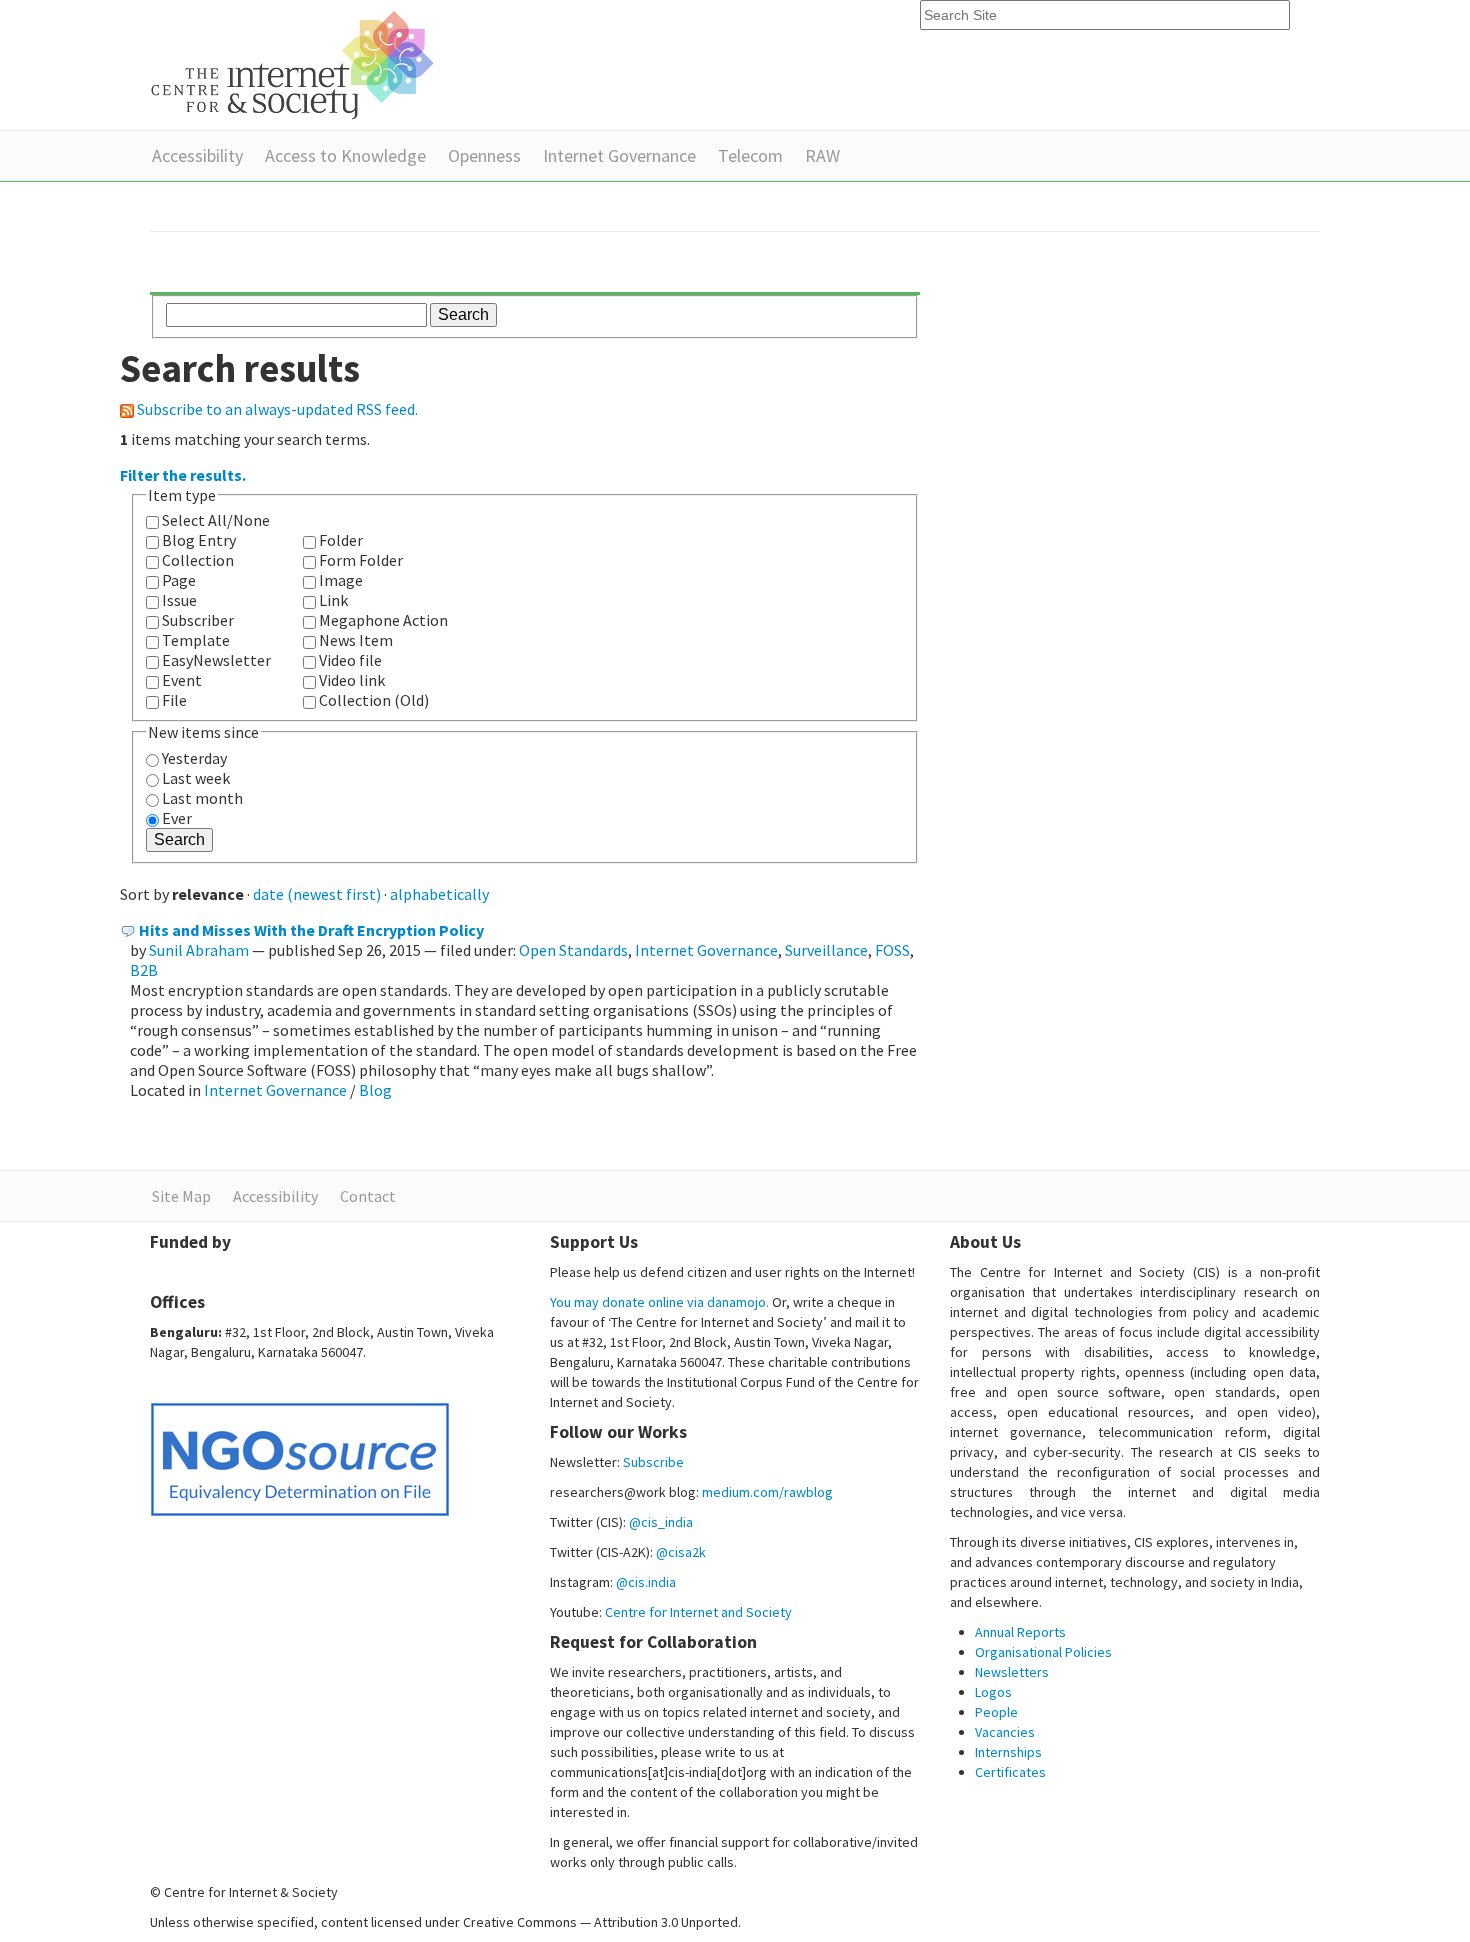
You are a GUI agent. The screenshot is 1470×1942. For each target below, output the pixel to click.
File (174, 700)
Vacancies (1005, 1732)
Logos (993, 1692)
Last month (202, 798)
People (996, 1712)
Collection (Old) (374, 700)
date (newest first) (317, 894)
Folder (341, 540)
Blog (375, 1090)
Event (182, 680)
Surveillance (826, 950)
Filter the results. (183, 475)
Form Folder (361, 560)
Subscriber (198, 620)
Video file (350, 660)
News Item (356, 640)
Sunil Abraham (199, 950)
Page (179, 580)
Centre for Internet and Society (698, 1612)
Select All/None (216, 520)
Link (333, 600)
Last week (196, 778)
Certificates (1010, 1772)
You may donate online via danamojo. (659, 1302)
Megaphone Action (383, 620)
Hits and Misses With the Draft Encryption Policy (311, 930)
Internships (1008, 1752)
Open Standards (573, 950)
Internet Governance (619, 155)
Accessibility (197, 155)
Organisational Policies (1043, 1652)
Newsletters (1012, 1672)
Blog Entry (199, 540)
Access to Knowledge (345, 155)
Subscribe (653, 1462)
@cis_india (661, 1522)
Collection (198, 560)
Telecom (750, 155)
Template (196, 640)
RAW (822, 155)
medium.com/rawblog (767, 1492)
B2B (144, 970)
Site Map (181, 1196)
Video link (352, 680)
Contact (368, 1196)
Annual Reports (1020, 1632)
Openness (484, 155)
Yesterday (194, 758)
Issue (179, 600)
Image (341, 580)
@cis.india (646, 1582)
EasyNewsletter (216, 660)
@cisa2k (681, 1552)
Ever (177, 818)
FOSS (892, 950)
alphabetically (439, 894)
